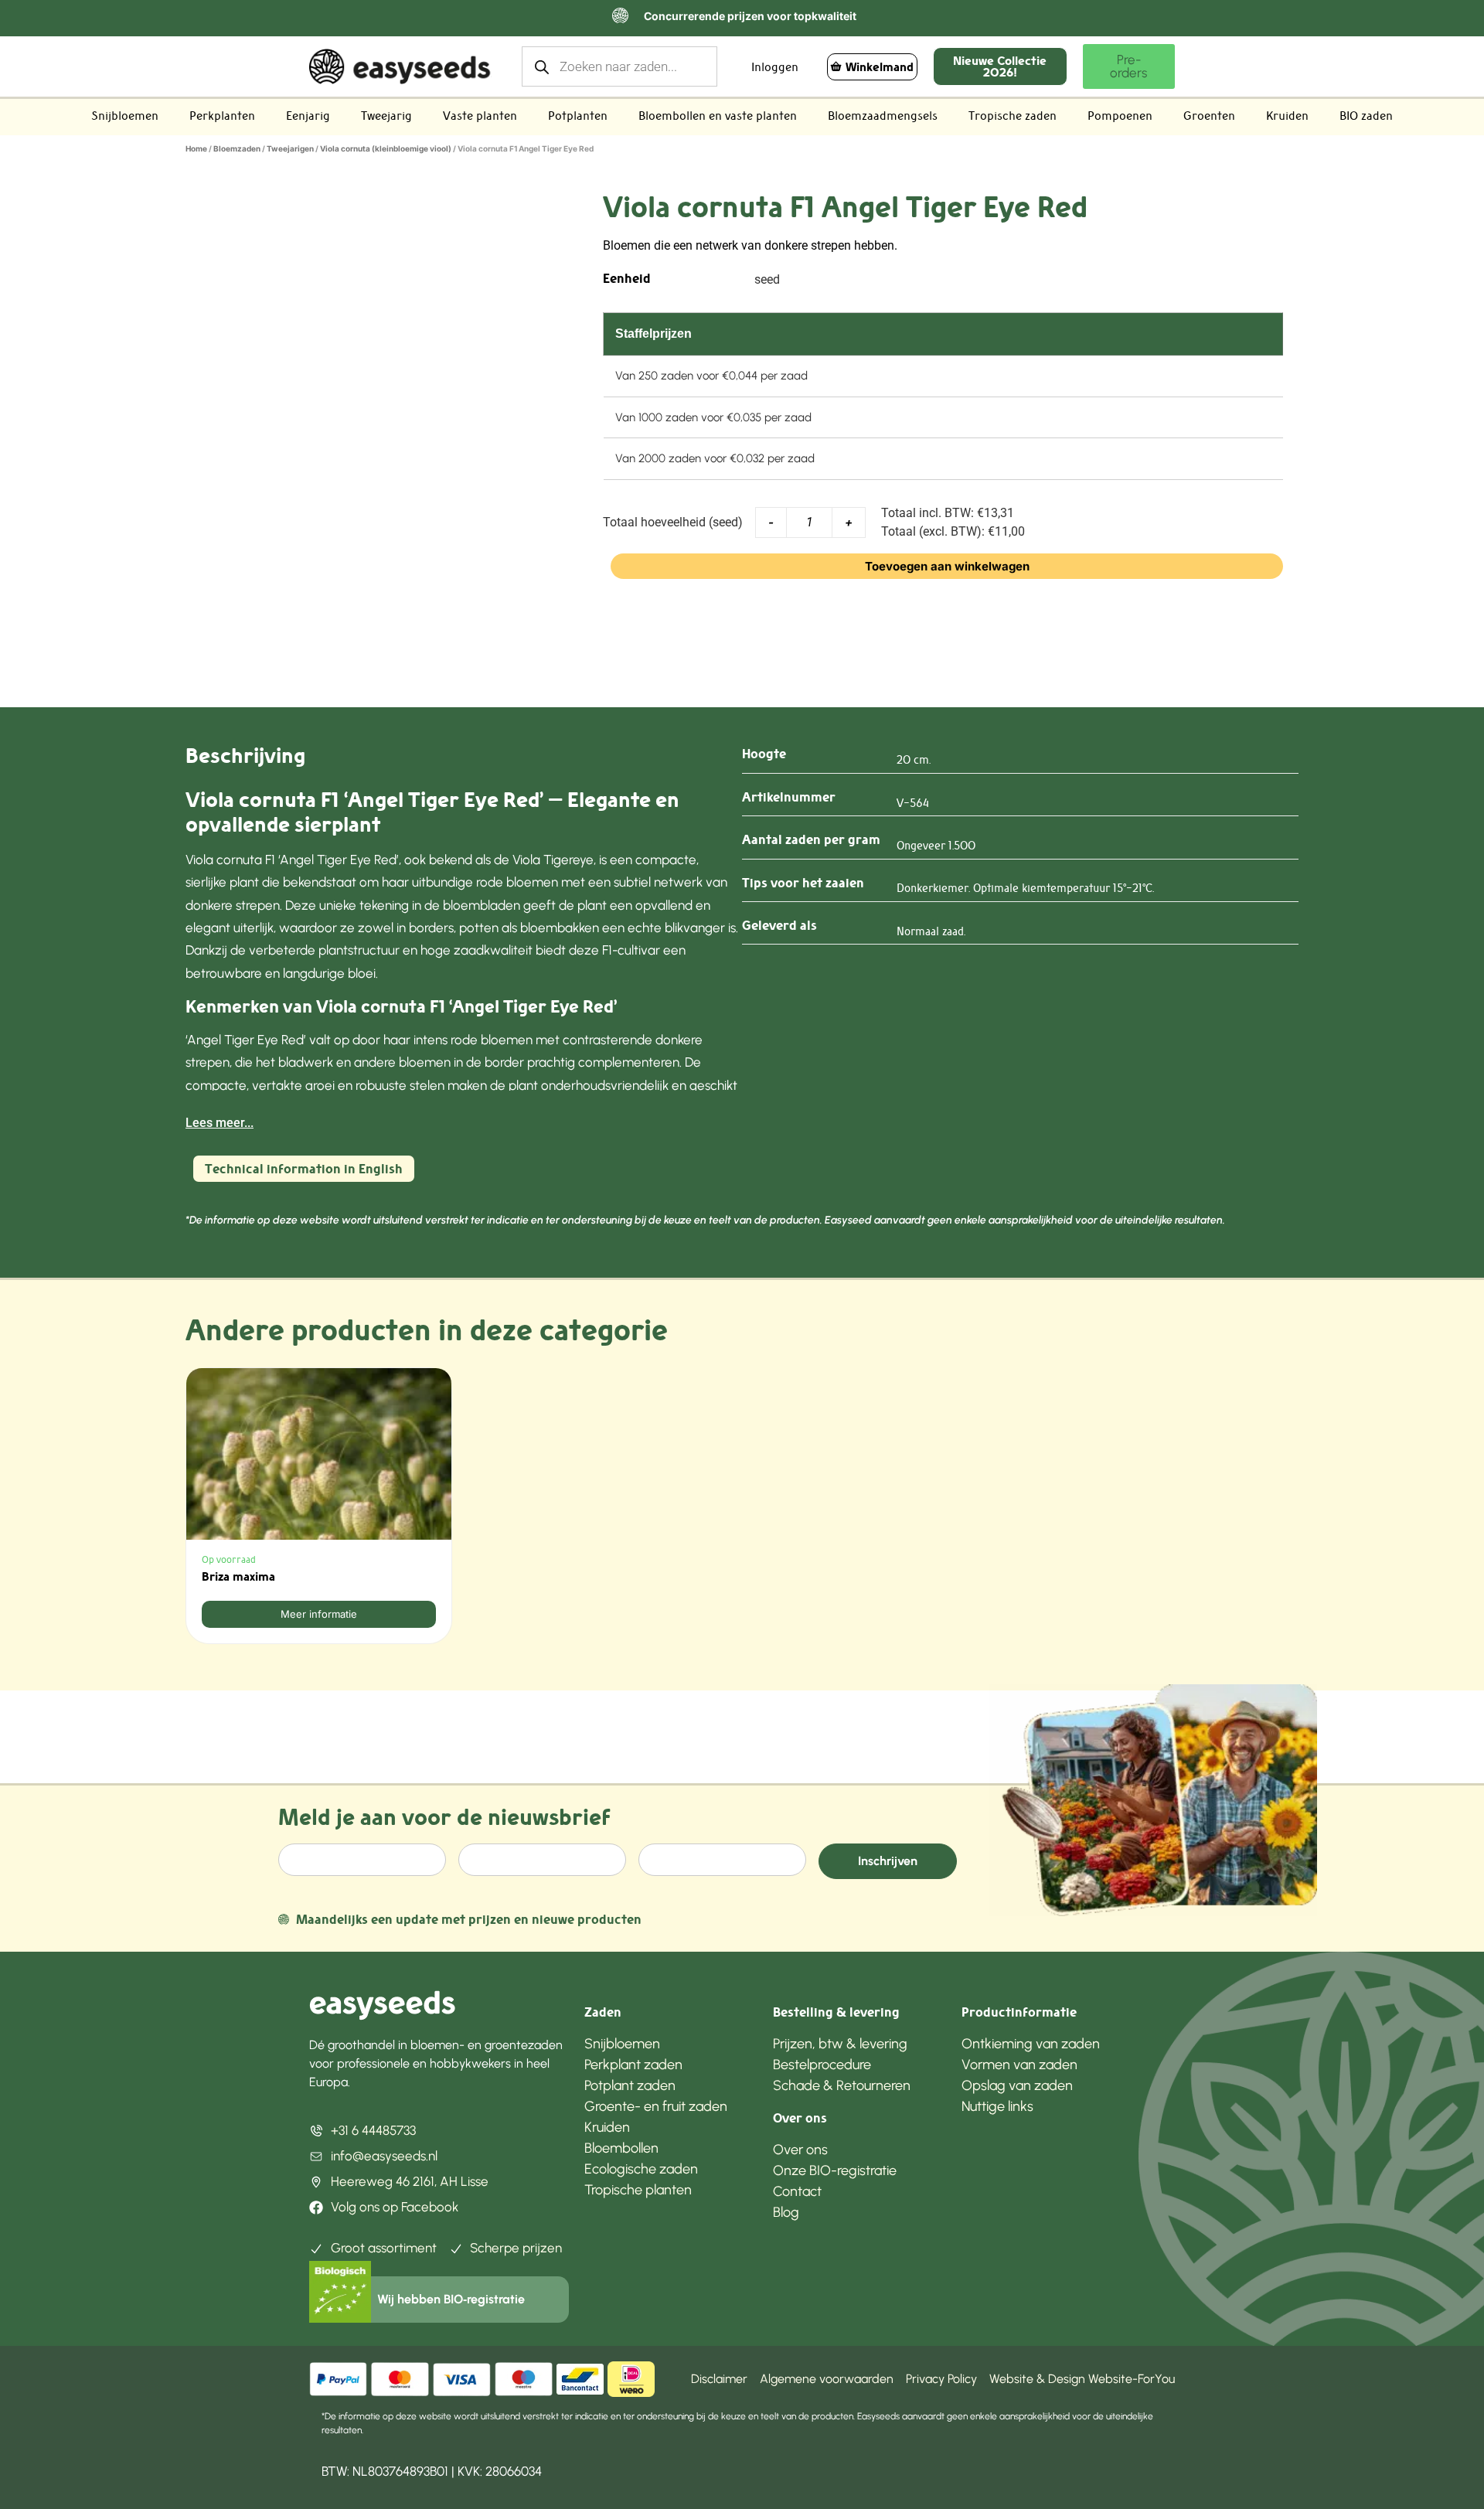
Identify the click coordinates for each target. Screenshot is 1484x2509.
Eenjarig (308, 116)
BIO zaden (1366, 116)
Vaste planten (480, 116)
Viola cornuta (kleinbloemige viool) (386, 148)
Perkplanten (222, 116)
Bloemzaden (237, 148)
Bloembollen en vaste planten (718, 116)
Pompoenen (1120, 116)
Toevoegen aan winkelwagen (947, 566)
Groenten (1209, 116)
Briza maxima (238, 1576)
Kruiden (1287, 116)
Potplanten (578, 116)
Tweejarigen (290, 148)
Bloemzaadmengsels (883, 116)
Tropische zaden (1013, 116)
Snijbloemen (125, 116)
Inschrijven (888, 1861)
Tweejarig (386, 116)
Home (196, 148)
